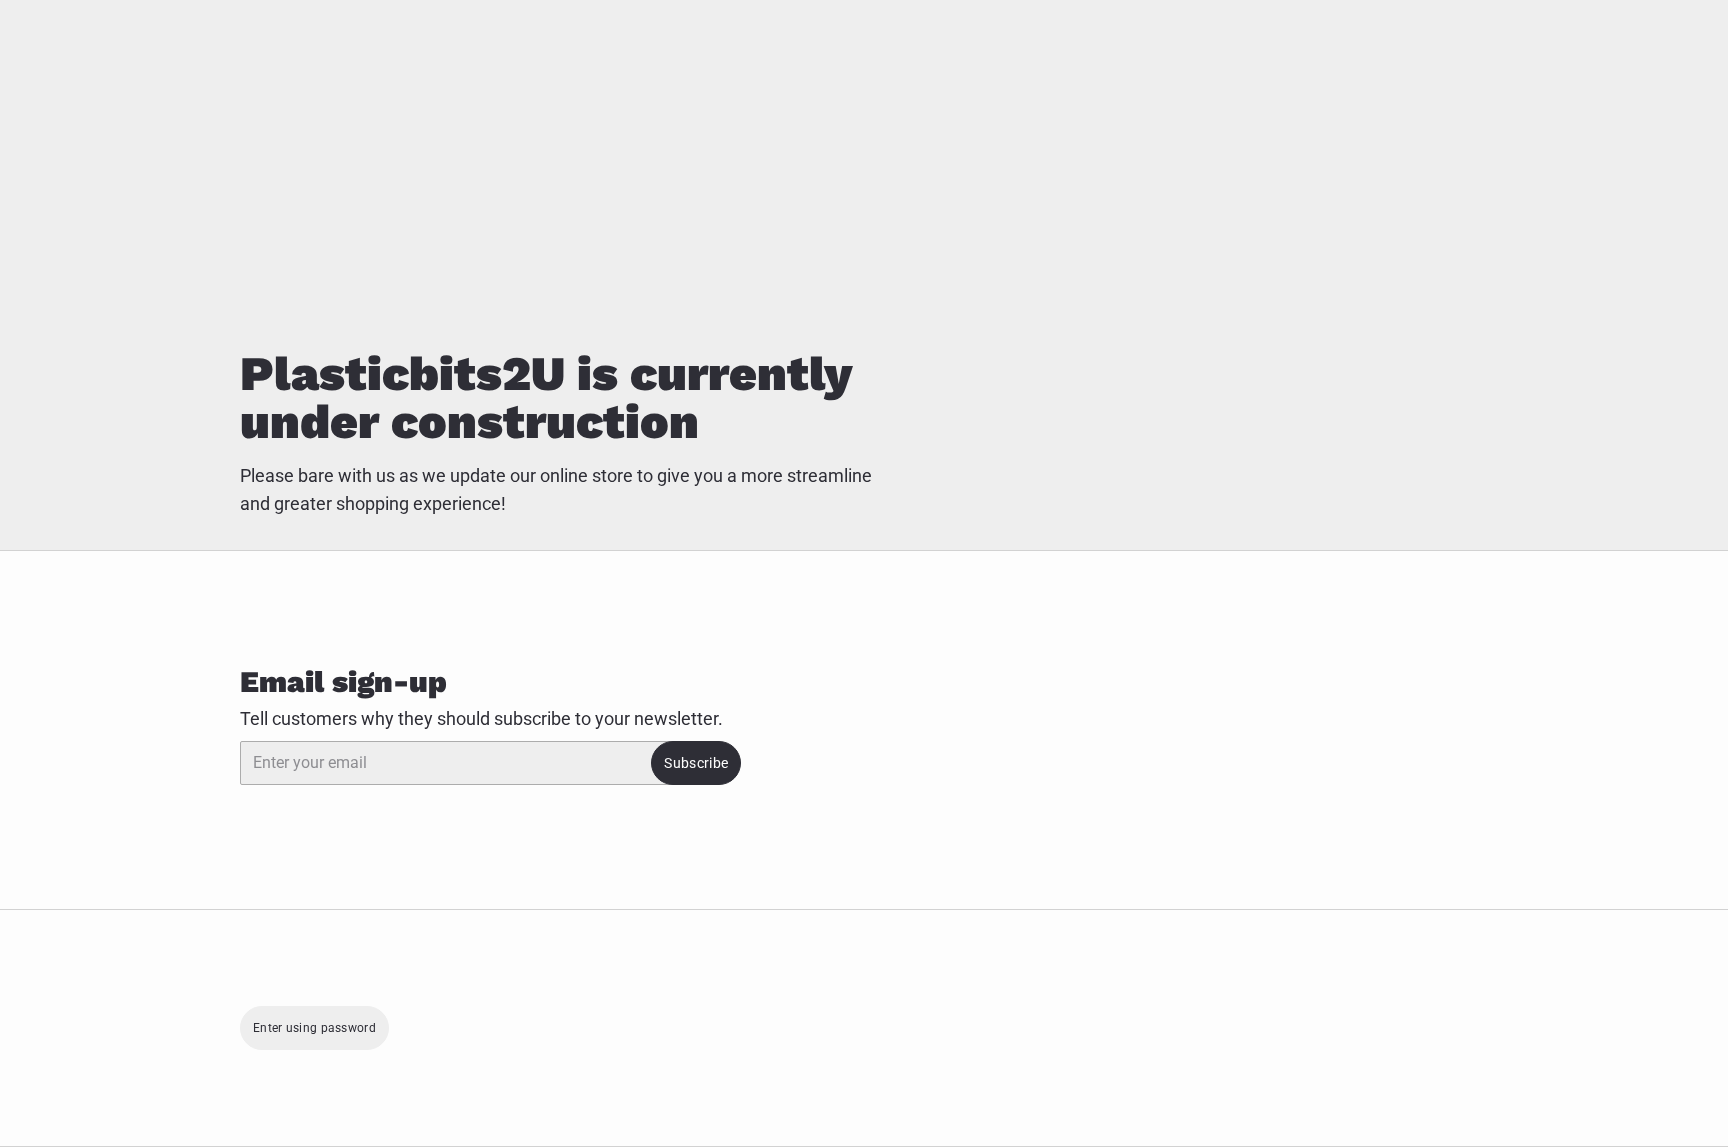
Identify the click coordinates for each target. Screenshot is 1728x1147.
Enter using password (314, 1028)
